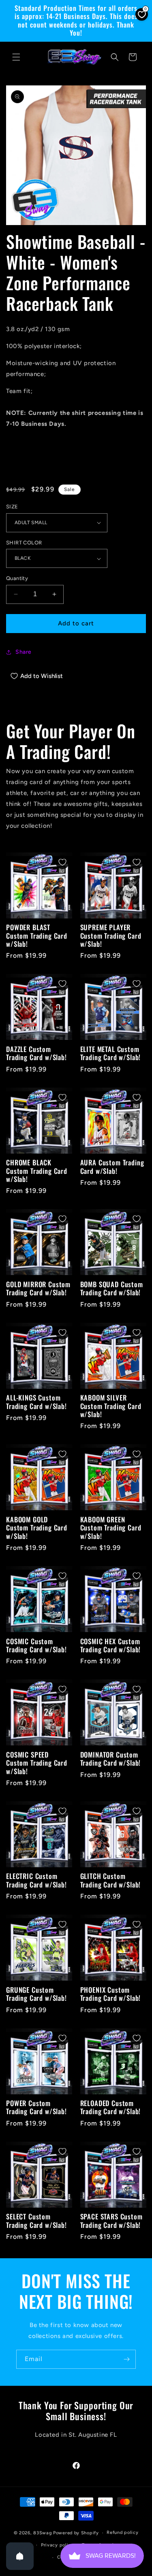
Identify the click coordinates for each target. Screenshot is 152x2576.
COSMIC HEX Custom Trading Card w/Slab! (111, 1646)
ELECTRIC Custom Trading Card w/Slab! (36, 1880)
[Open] (20, 2556)
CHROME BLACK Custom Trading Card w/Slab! (37, 1171)
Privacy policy (57, 2545)
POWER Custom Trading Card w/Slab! (36, 2107)
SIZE (12, 507)
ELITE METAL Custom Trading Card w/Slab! (111, 1053)
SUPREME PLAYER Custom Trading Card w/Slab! (111, 936)
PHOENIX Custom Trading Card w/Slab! (111, 1994)
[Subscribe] (126, 2359)
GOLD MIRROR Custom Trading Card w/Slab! (38, 1289)
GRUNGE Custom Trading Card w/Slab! (36, 1994)
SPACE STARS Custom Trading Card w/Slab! (111, 2221)
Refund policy (122, 2532)
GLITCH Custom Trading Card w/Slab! (111, 1880)
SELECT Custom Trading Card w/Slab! (36, 2221)
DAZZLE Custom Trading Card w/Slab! (36, 1053)
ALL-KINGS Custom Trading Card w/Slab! (36, 1402)
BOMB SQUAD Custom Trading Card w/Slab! (112, 1289)
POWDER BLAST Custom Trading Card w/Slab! (37, 936)
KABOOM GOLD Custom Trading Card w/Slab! (37, 1528)
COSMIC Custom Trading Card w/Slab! (36, 1646)
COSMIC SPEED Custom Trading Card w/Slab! (37, 1763)
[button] (16, 57)
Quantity (17, 578)
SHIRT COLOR (24, 543)
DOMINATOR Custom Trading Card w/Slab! (111, 1759)
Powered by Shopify (76, 2533)
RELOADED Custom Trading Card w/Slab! (111, 2107)
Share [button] (24, 652)
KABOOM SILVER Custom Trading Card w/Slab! (111, 1406)
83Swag (43, 2533)
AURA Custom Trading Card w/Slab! (112, 1167)
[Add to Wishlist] (62, 862)
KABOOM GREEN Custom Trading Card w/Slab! (111, 1528)
